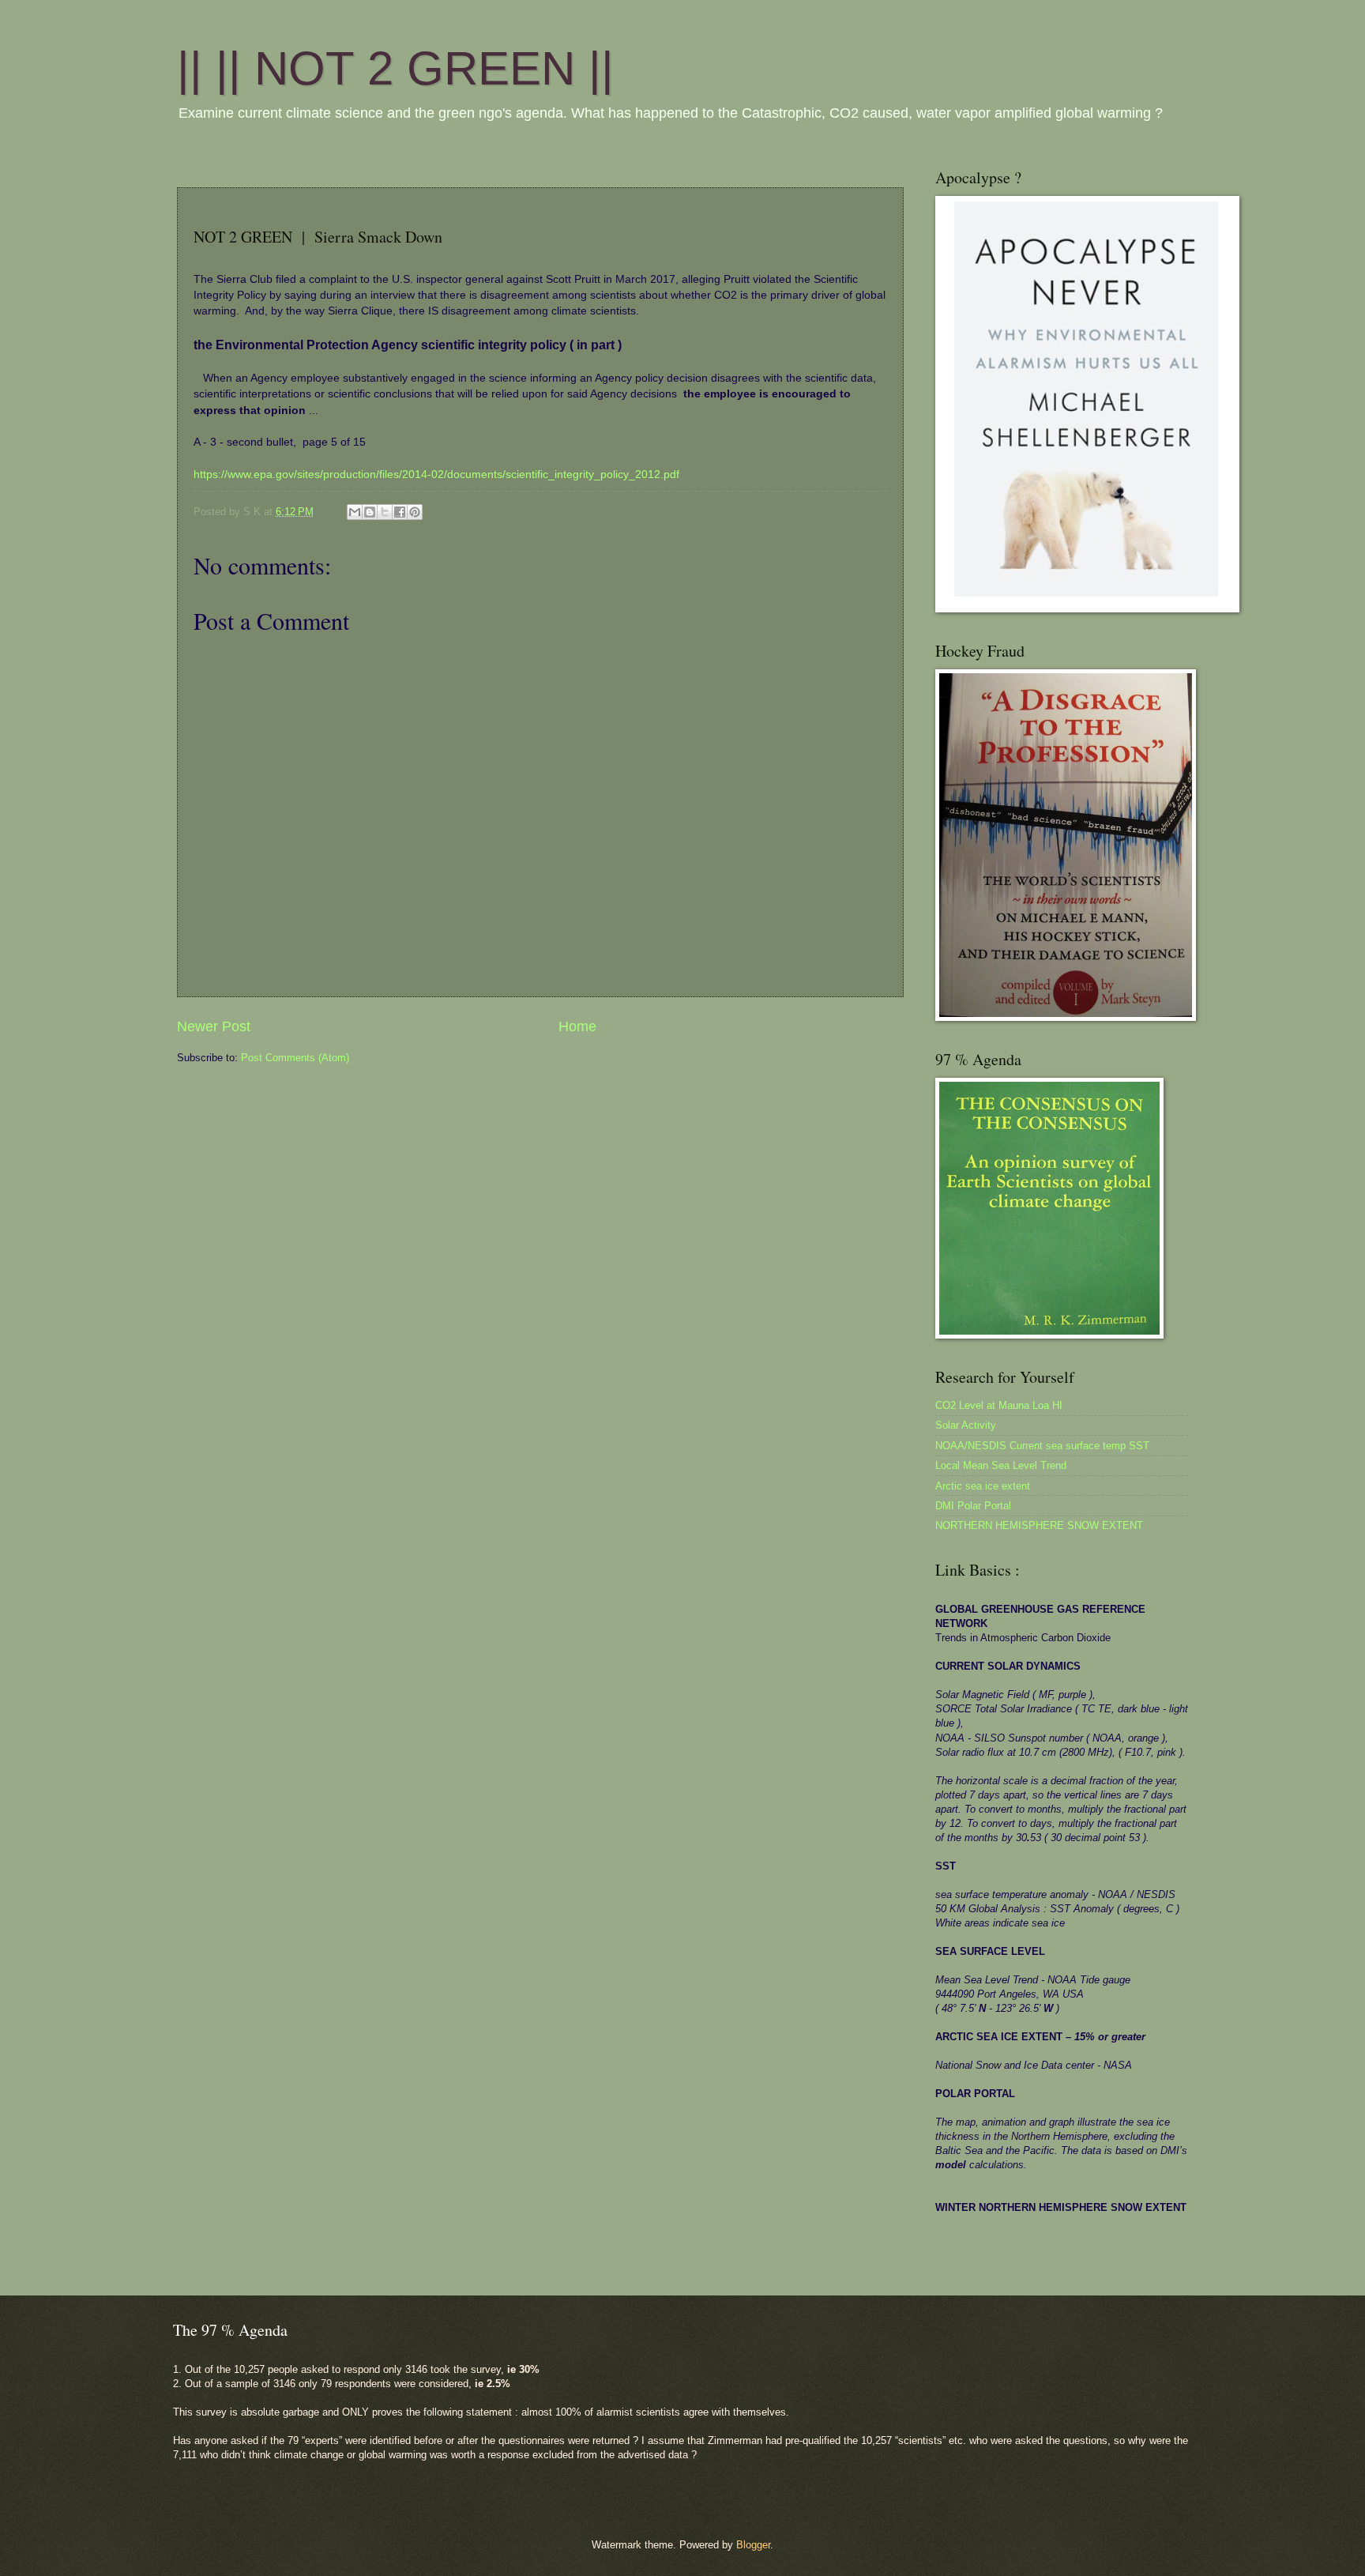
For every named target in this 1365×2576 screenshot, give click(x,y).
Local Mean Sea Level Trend (1001, 1465)
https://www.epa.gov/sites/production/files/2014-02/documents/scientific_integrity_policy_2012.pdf (436, 475)
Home (577, 1026)
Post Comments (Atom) (295, 1058)
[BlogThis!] (370, 512)
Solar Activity (966, 1425)
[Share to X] (385, 512)
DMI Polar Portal (973, 1506)
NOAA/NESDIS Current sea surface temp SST (1042, 1446)
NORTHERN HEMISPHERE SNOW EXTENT (1039, 1525)
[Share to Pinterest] (415, 512)
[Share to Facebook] (400, 512)
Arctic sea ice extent (983, 1486)
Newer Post (214, 1026)
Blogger (753, 2545)
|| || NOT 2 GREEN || (395, 68)
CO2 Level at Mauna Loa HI (999, 1405)
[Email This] (355, 512)
